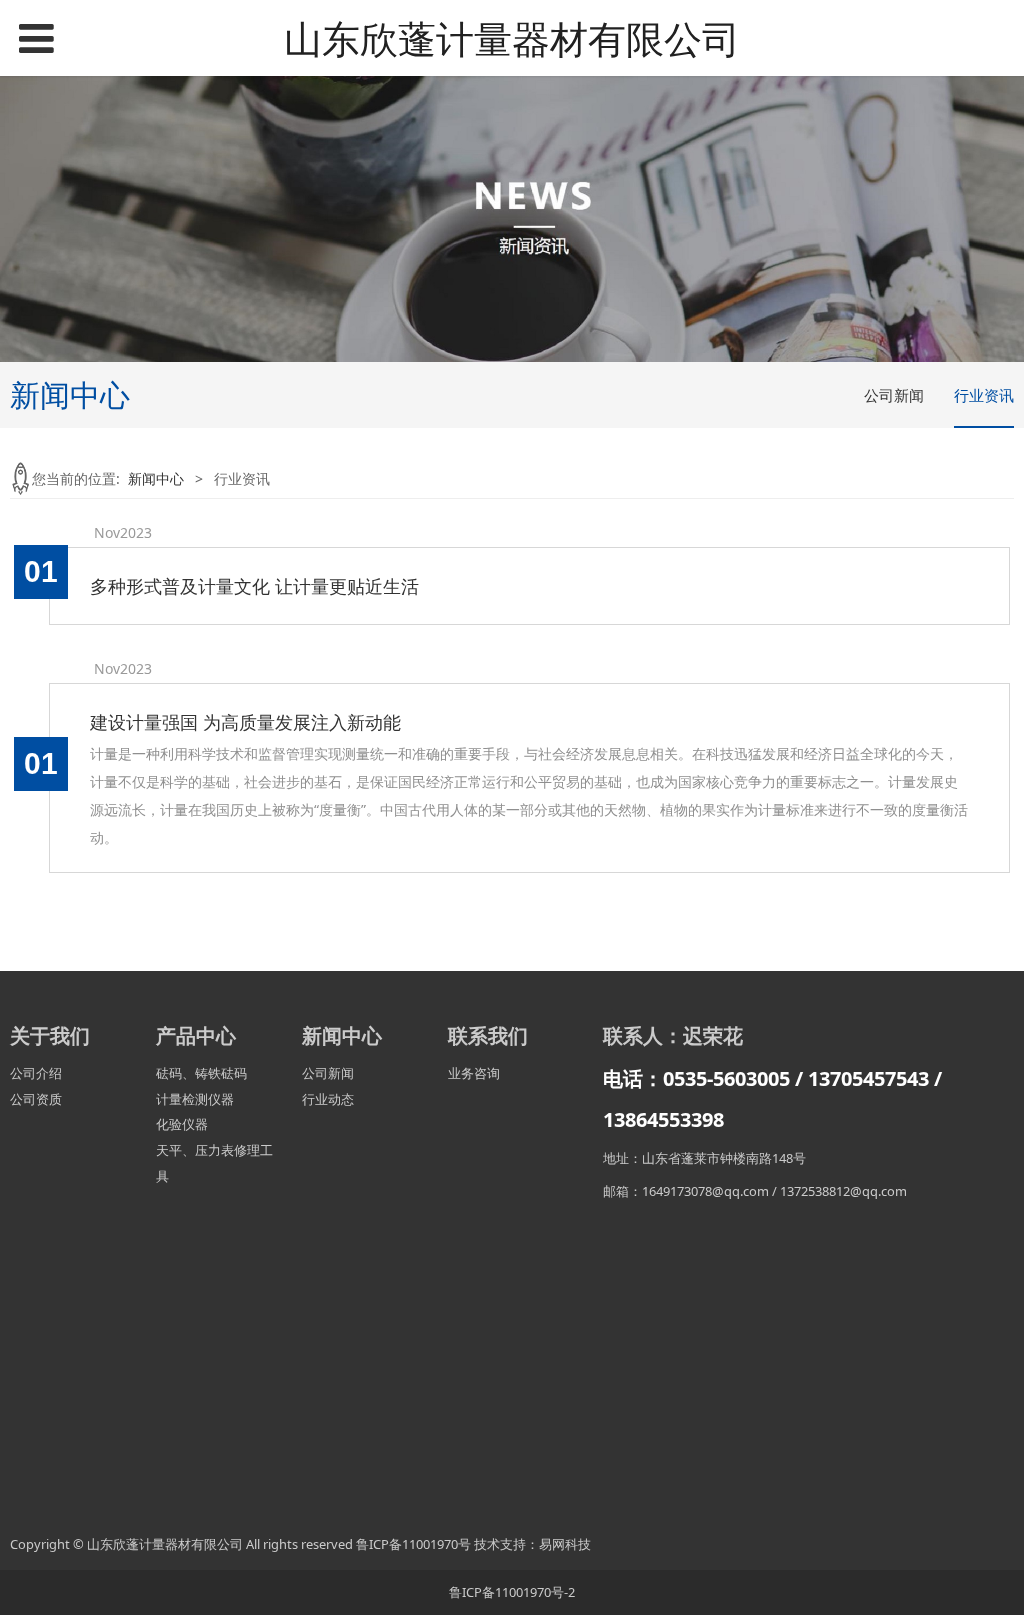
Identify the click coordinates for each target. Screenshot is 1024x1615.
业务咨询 (474, 1073)
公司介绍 (36, 1073)
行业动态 (328, 1099)
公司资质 (36, 1099)
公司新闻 (894, 395)
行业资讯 (984, 395)
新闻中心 (156, 478)
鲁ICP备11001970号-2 (512, 1592)
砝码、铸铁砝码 (201, 1073)
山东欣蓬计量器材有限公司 (512, 38)
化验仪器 (182, 1124)
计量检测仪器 (195, 1099)
